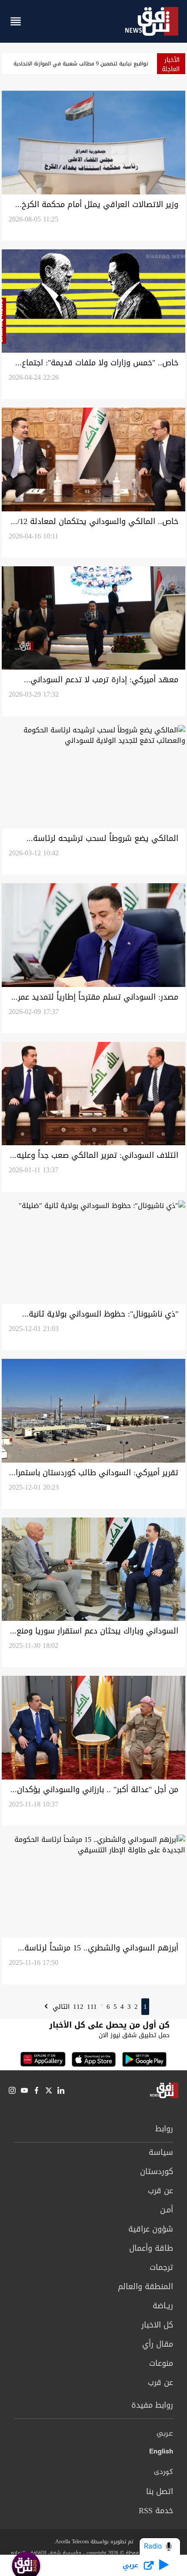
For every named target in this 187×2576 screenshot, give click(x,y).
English (161, 2453)
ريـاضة (163, 2306)
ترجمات (161, 2267)
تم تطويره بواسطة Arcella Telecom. (93, 2542)
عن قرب (160, 2191)
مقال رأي (158, 2344)
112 (78, 2007)
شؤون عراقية (151, 2229)
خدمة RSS (156, 2511)
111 (92, 2007)
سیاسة (161, 2152)
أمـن (167, 2210)
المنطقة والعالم (145, 2287)
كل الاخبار (157, 2325)
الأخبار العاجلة (171, 65)
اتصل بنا (160, 2491)
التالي (60, 2007)
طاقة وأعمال (151, 2248)
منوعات (161, 2363)
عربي (165, 2434)
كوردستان (157, 2171)
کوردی (164, 2472)
